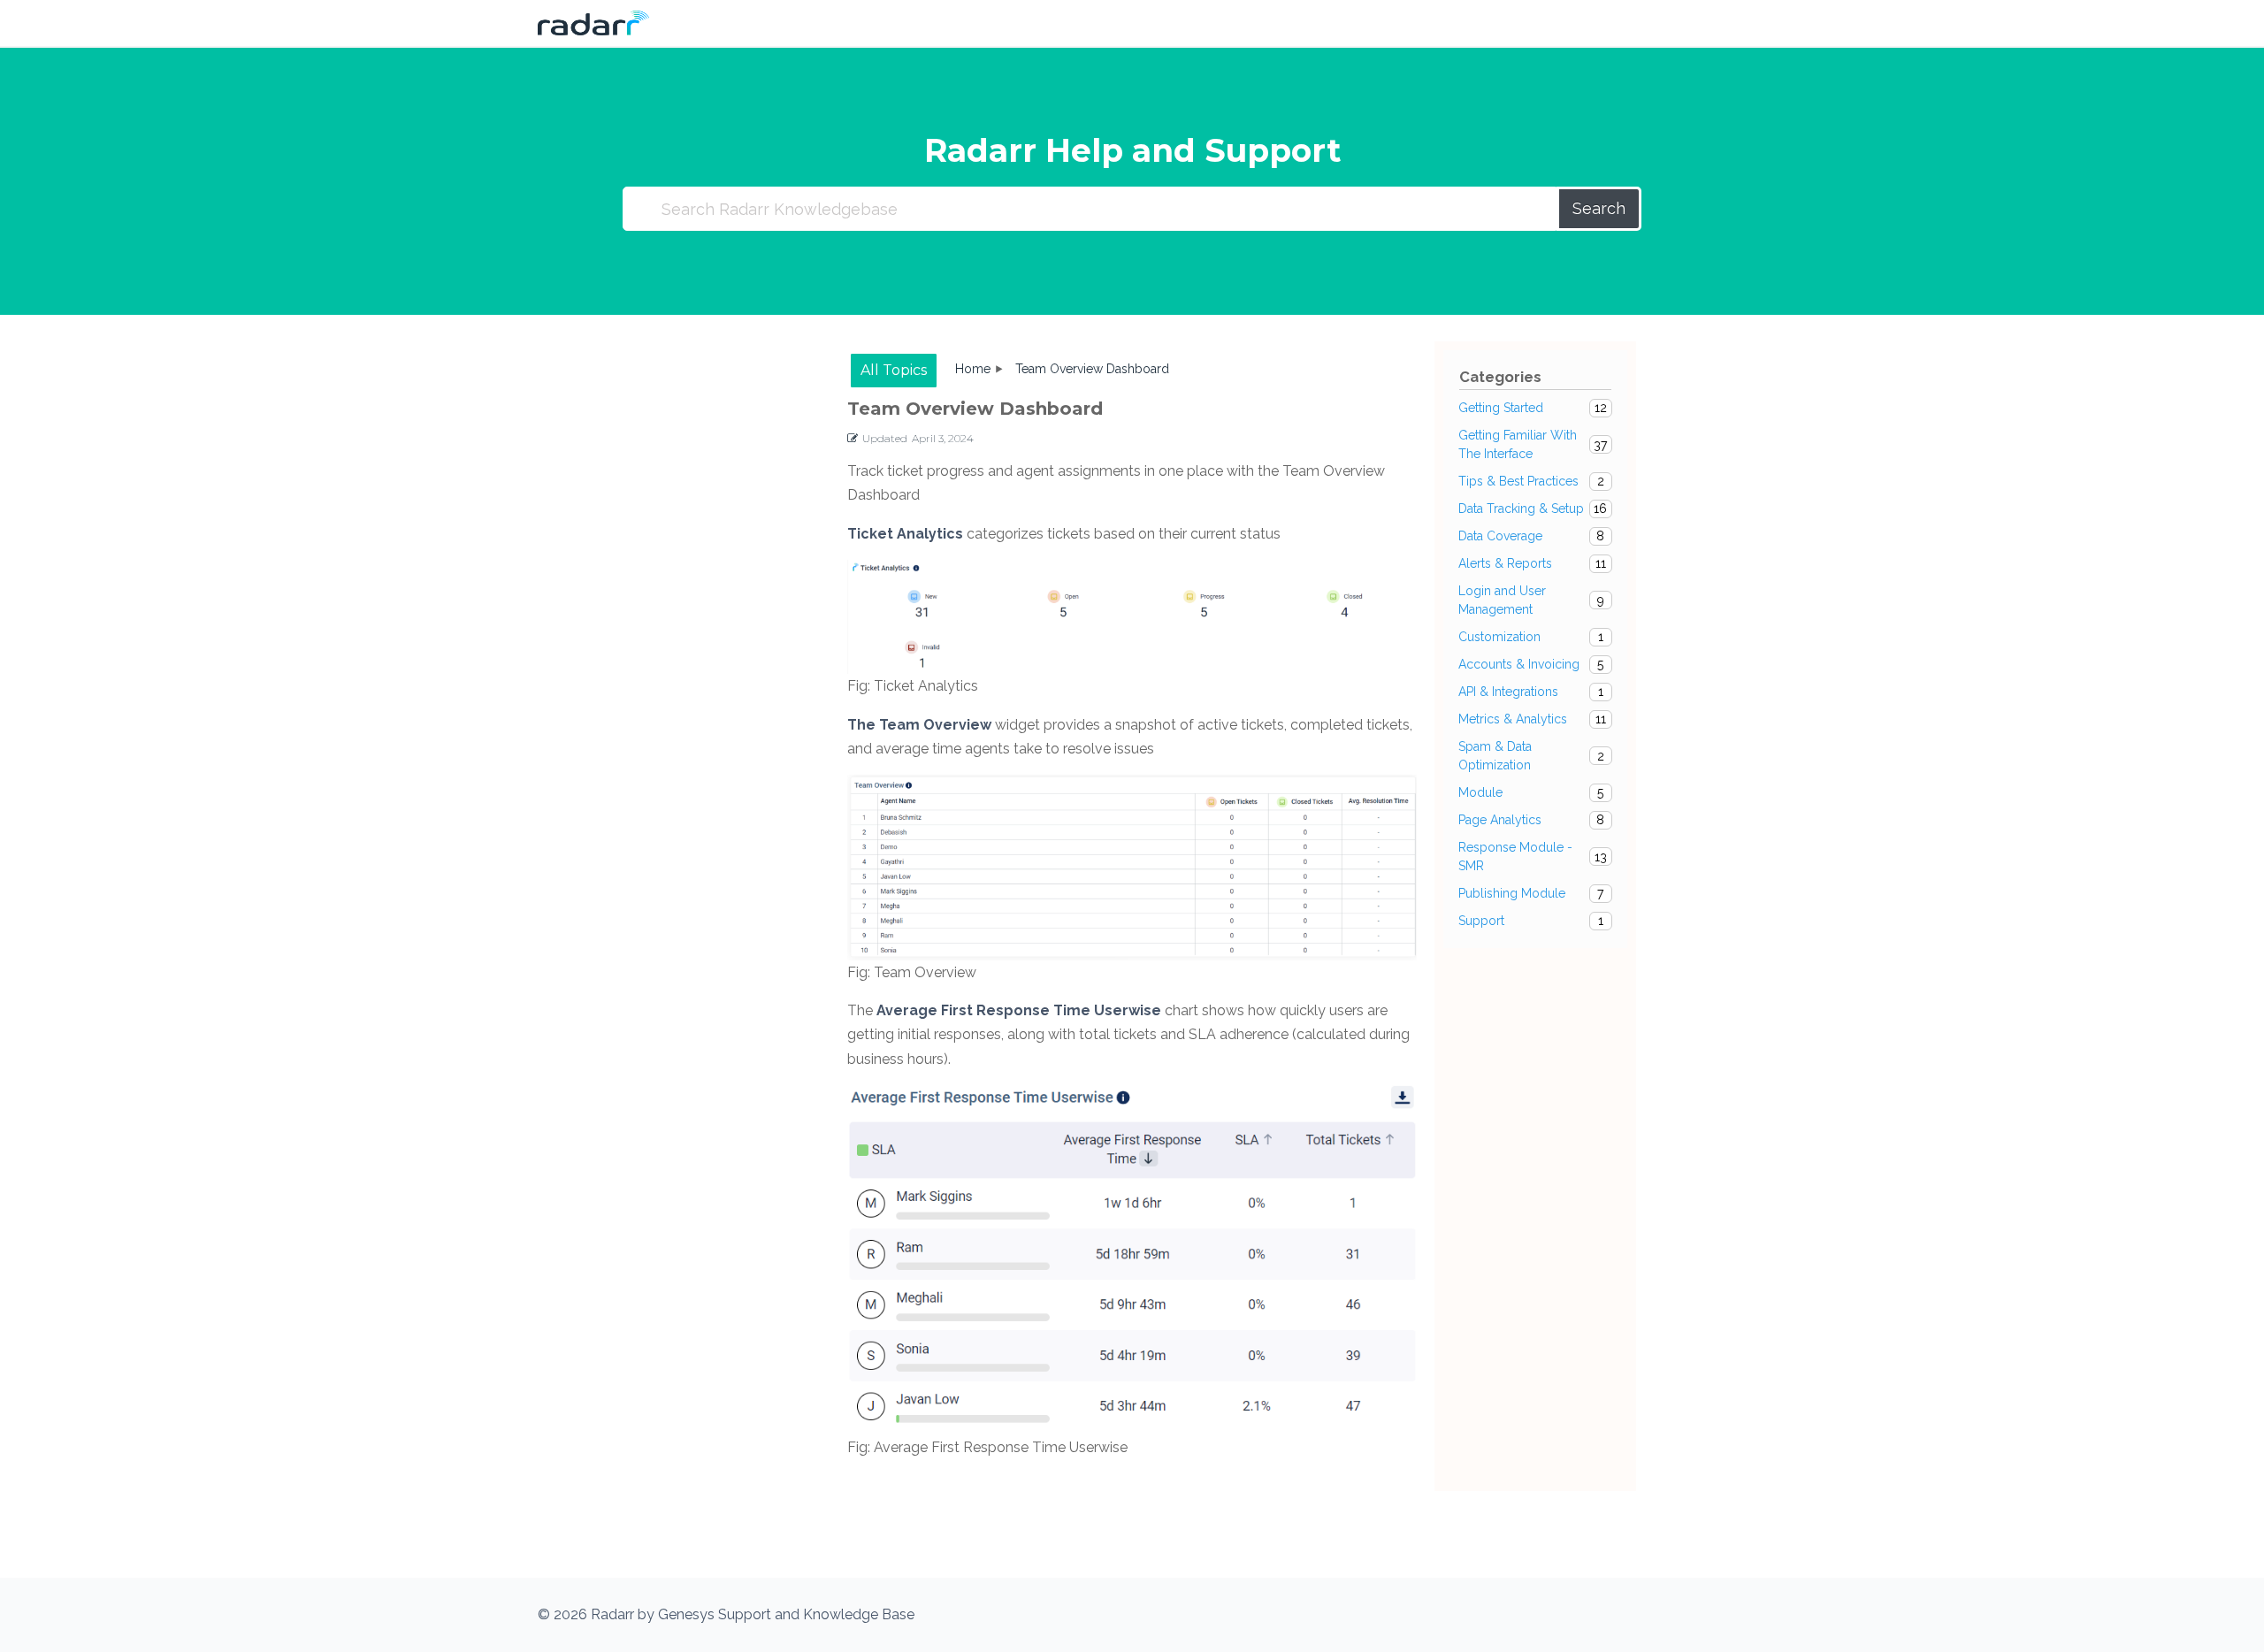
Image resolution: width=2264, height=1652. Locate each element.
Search (1599, 208)
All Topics (894, 370)
